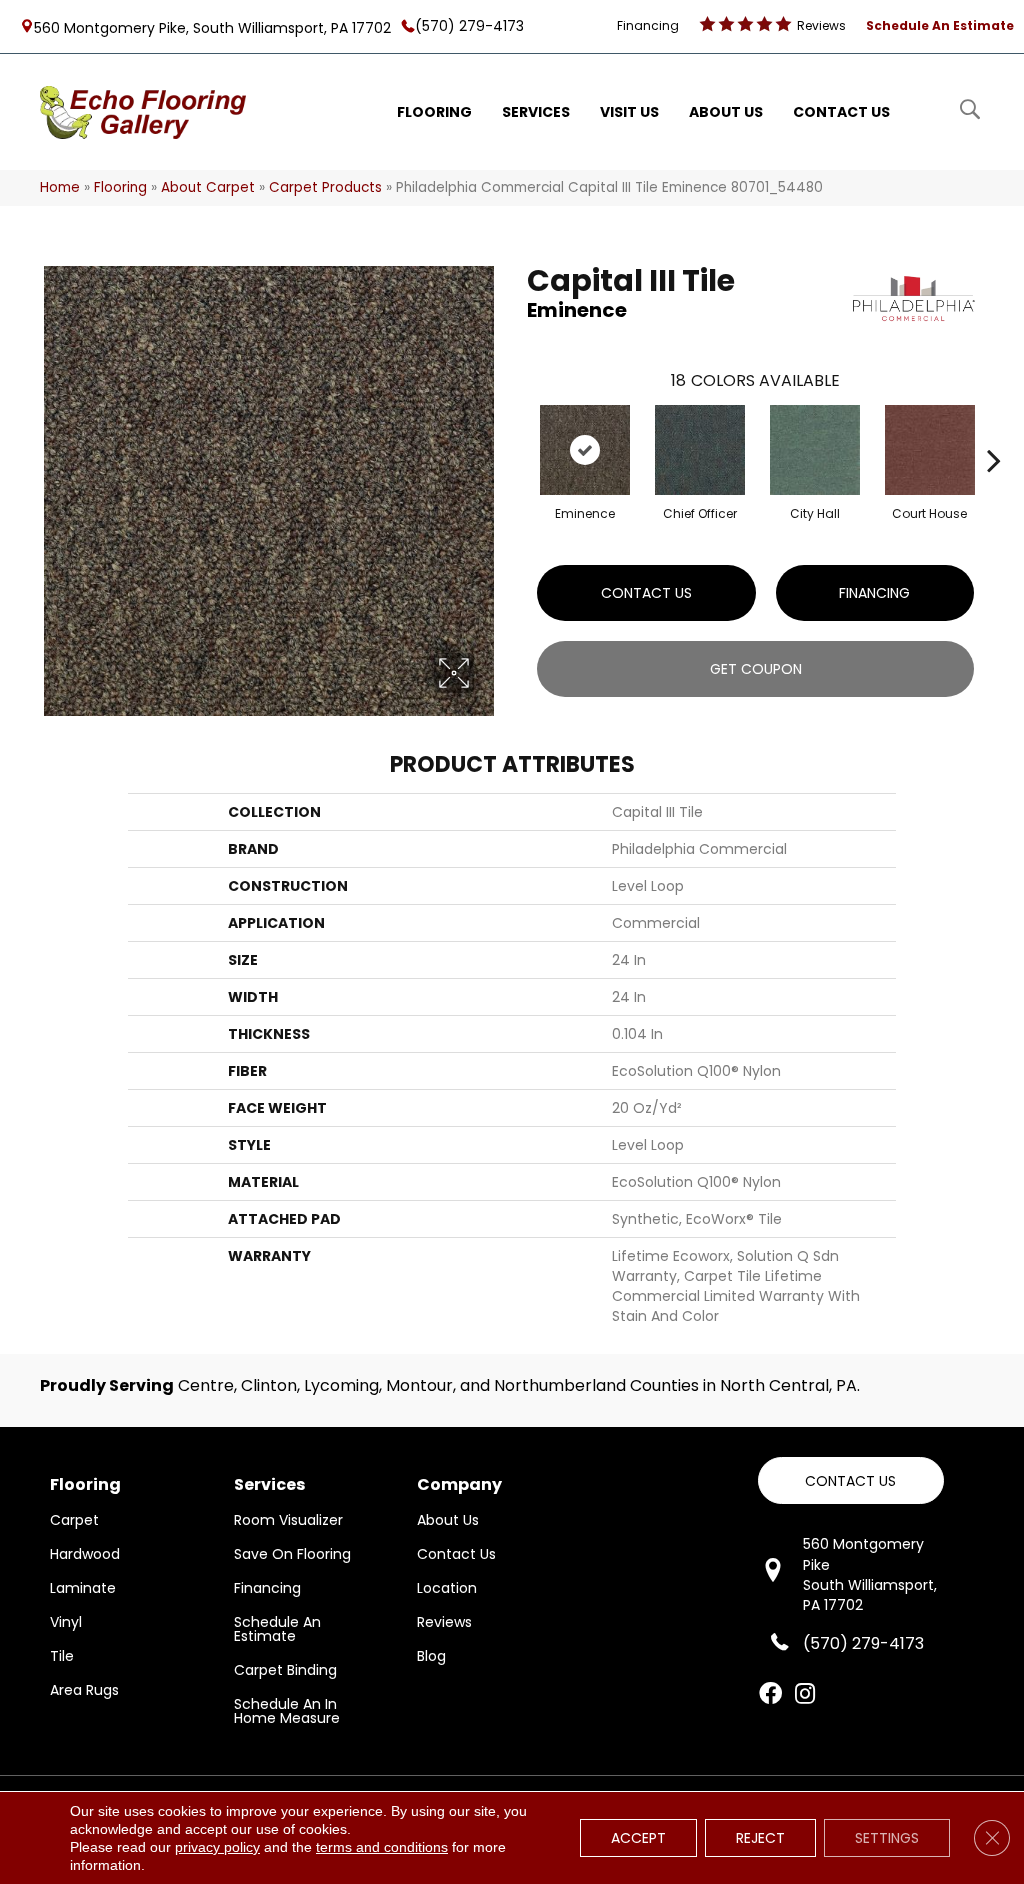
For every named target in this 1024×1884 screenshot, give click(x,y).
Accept (638, 1838)
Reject (760, 1838)
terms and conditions (382, 1847)
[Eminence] (585, 450)
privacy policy (217, 1847)
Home (60, 187)
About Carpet (208, 187)
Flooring (120, 187)
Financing (874, 593)
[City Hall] (815, 450)
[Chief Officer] (700, 450)
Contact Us (646, 593)
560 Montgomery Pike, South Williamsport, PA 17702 (212, 27)
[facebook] (770, 1695)
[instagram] (805, 1695)
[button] (851, 1480)
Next (994, 430)
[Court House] (930, 450)
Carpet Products (325, 187)
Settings (887, 1838)
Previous (517, 430)
